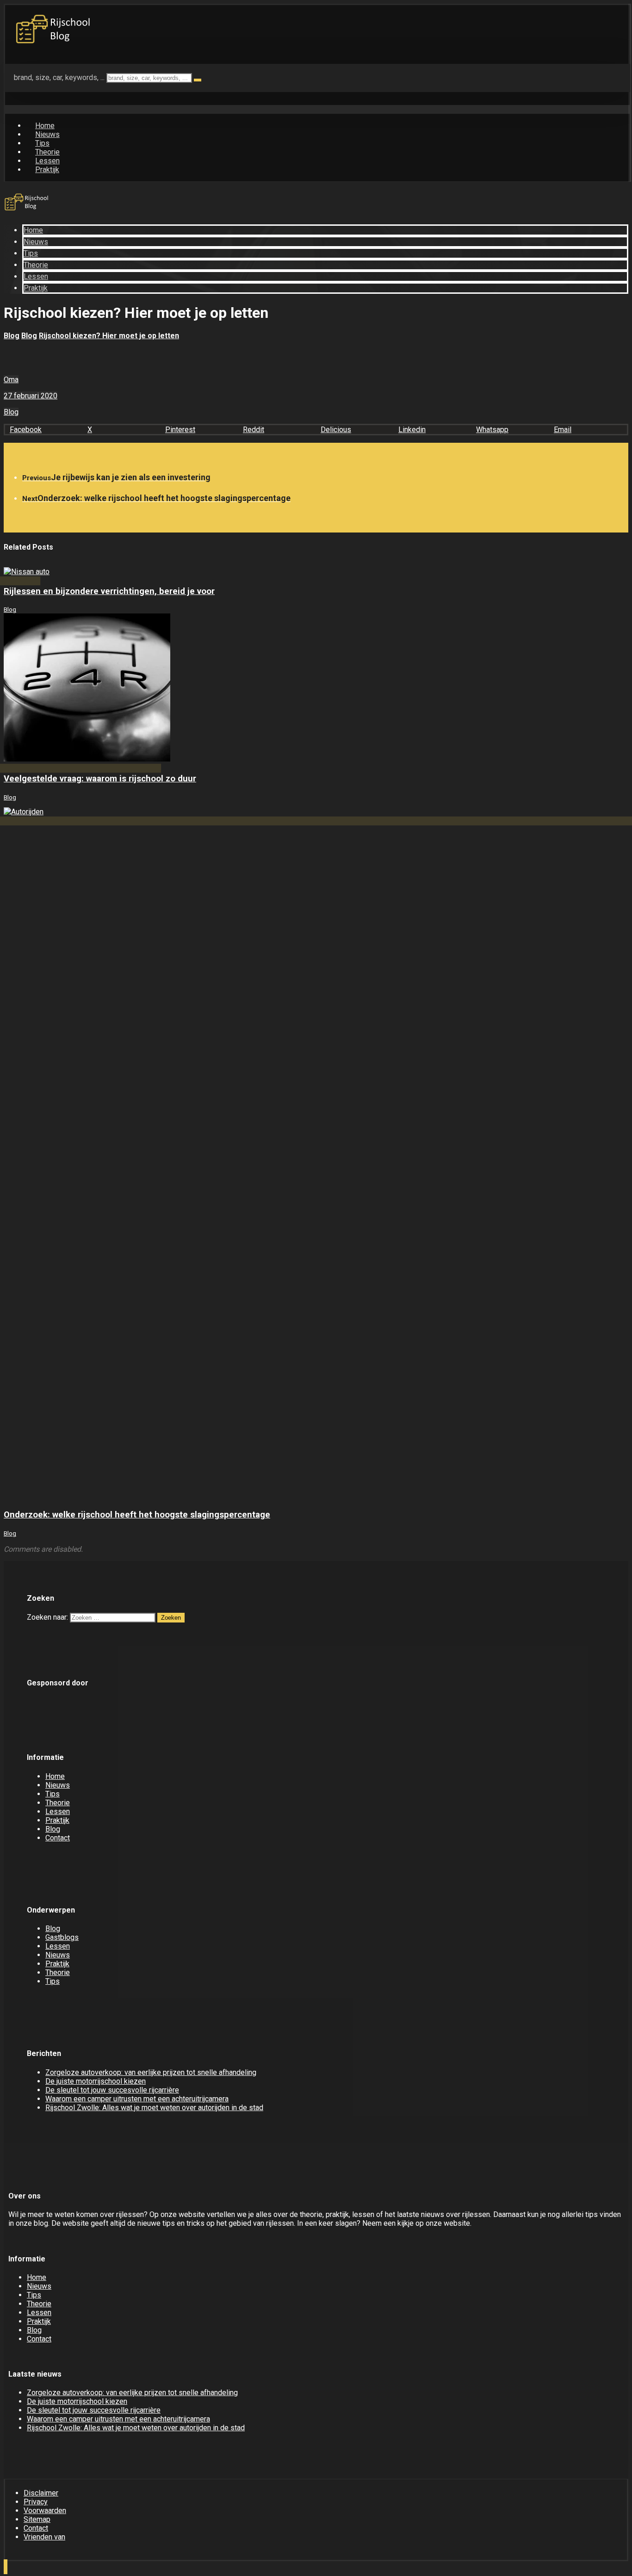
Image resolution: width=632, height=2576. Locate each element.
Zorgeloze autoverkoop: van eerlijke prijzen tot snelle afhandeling (151, 2072)
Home (55, 1776)
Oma (11, 380)
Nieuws (58, 1785)
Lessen (58, 1811)
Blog (11, 412)
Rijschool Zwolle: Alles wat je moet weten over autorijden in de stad (154, 2108)
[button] (44, 430)
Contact (58, 1838)
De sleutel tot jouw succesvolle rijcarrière (112, 2090)
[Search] (198, 80)
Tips (53, 1794)
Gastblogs (62, 1937)
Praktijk (57, 1820)
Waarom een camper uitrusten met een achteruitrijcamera (137, 2099)
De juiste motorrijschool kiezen (96, 2081)
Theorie (58, 1803)
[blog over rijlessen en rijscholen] (54, 44)
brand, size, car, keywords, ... (59, 77)
